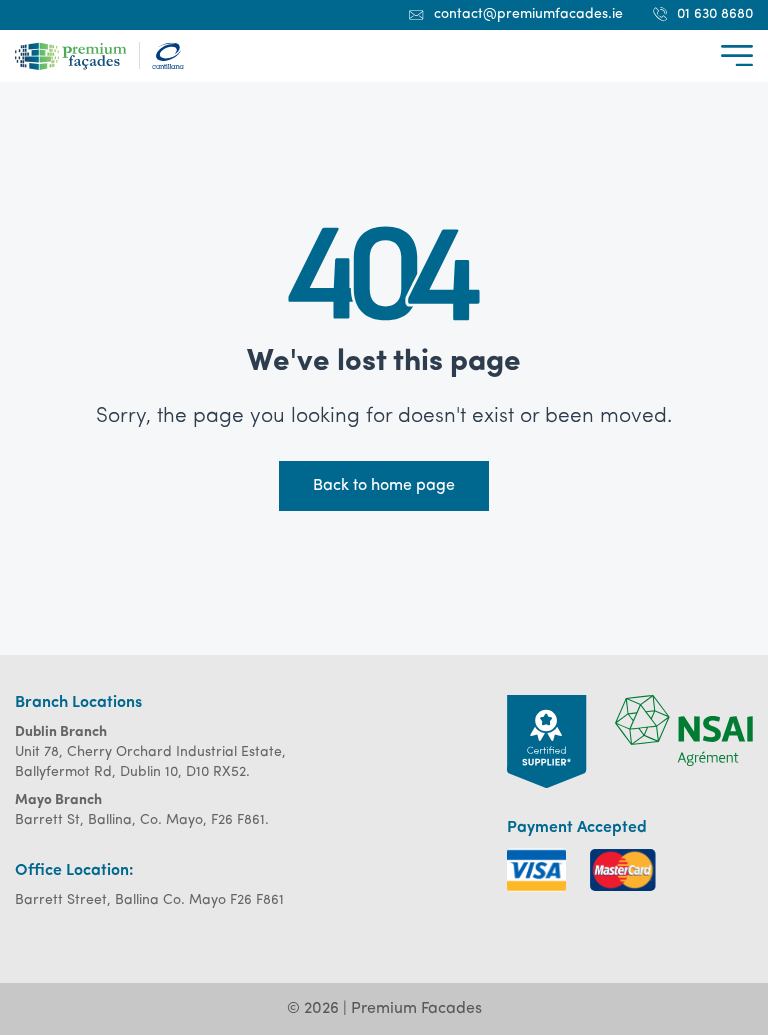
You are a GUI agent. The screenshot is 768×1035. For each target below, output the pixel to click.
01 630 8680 (715, 14)
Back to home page (384, 486)
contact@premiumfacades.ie (528, 14)
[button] (737, 55)
